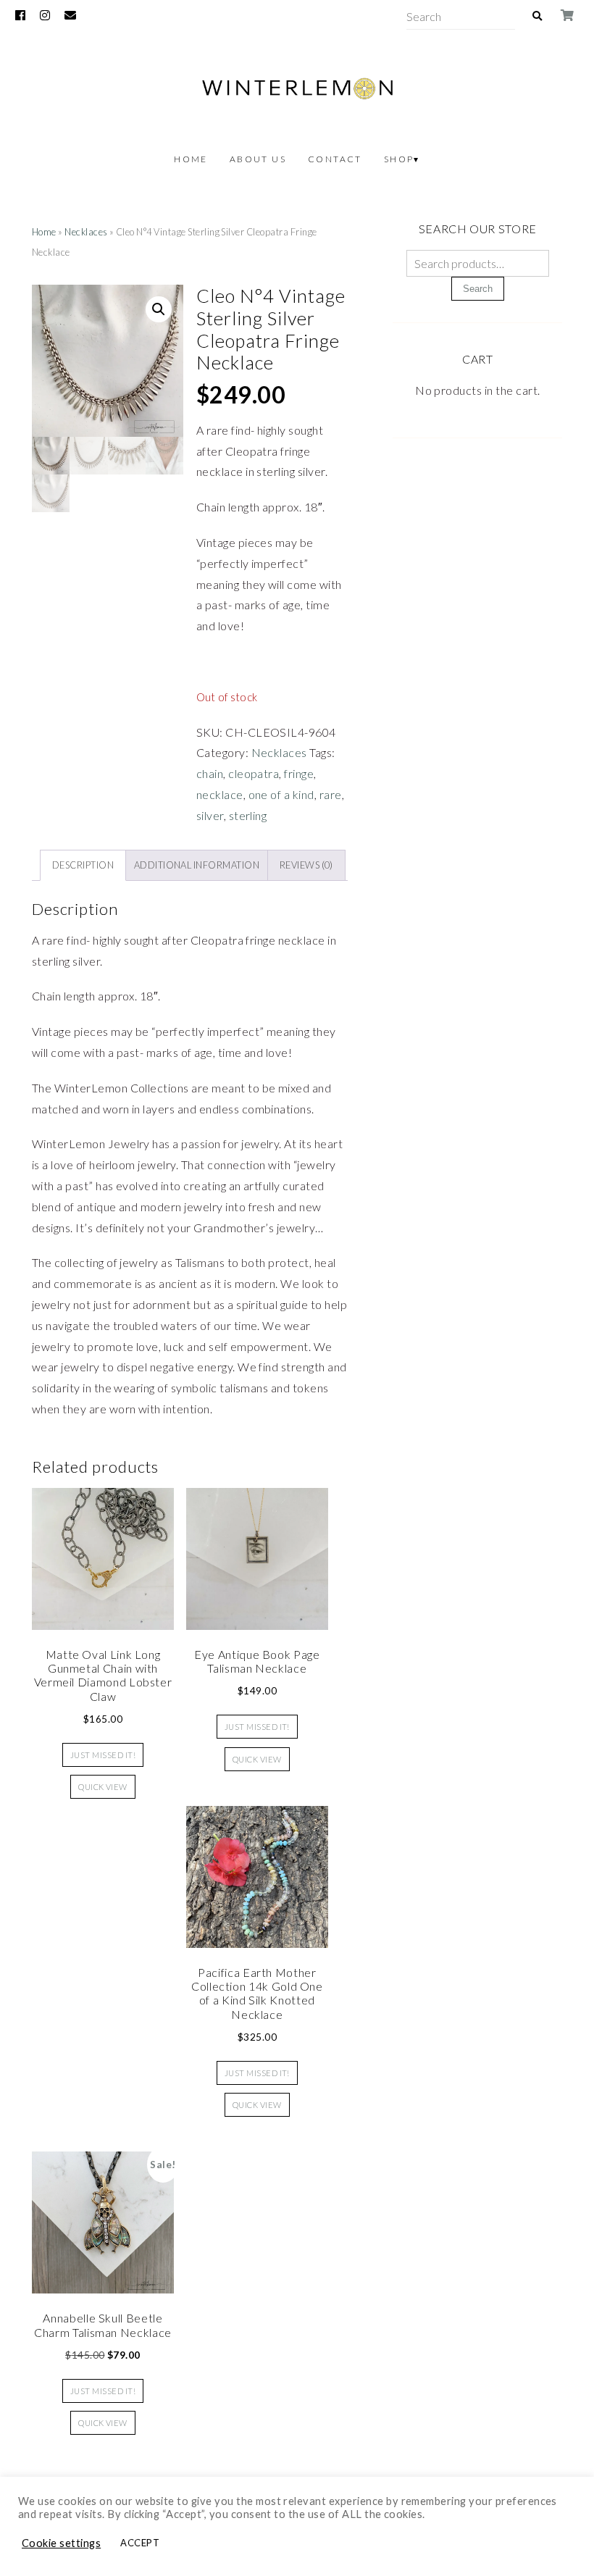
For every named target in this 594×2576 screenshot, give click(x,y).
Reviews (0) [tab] (306, 865)
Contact (335, 159)
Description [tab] (83, 865)
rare (331, 794)
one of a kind (281, 794)
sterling (248, 815)
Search (478, 289)
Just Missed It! (103, 1755)
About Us (258, 159)
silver (210, 815)
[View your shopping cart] (568, 15)
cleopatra (254, 773)
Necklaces (86, 232)
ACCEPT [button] (140, 2543)
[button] (159, 309)
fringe (299, 773)
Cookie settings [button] (61, 2543)
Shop (399, 159)
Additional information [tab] (197, 865)
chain (210, 773)
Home (191, 159)
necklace (220, 794)
